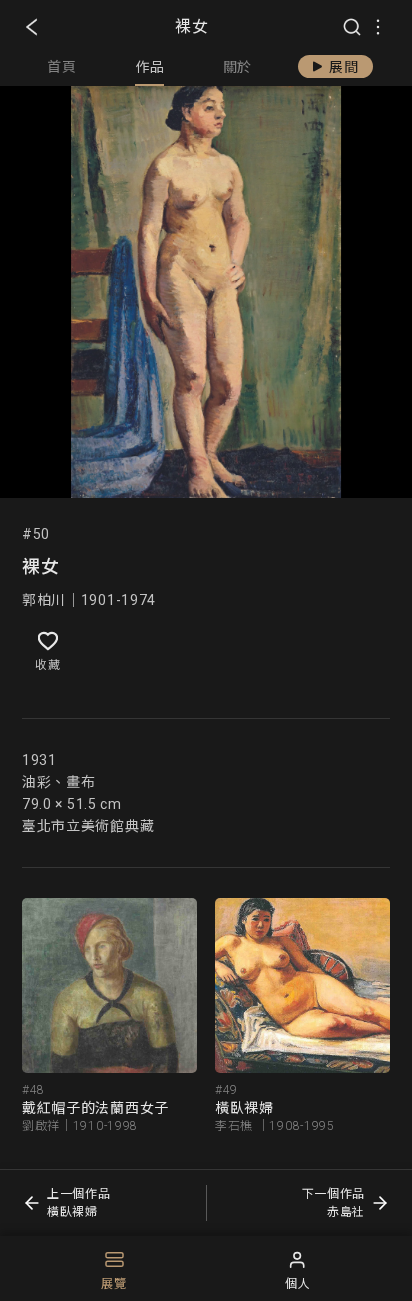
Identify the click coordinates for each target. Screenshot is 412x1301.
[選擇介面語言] (378, 27)
